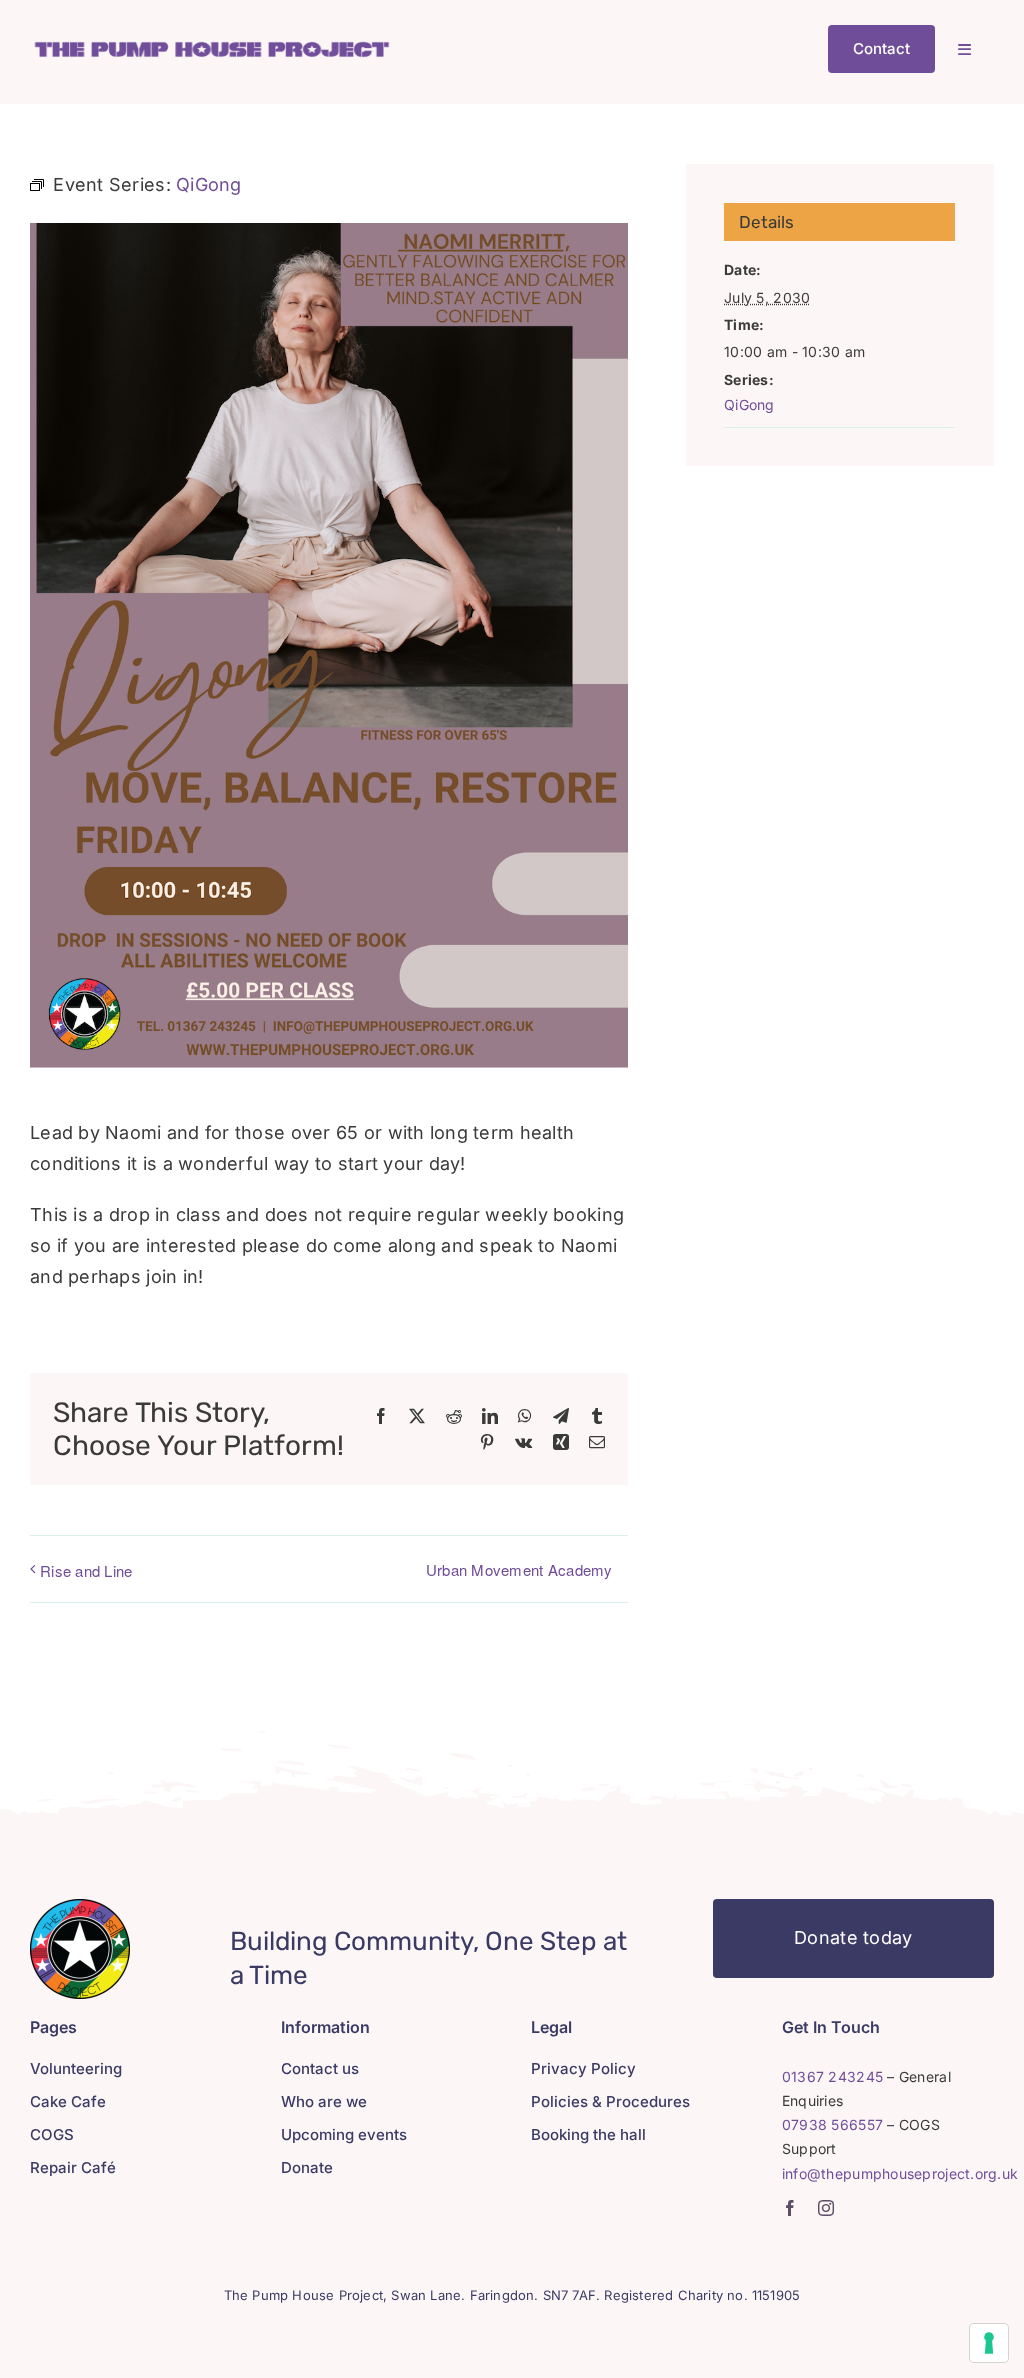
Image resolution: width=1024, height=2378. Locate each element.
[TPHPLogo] (211, 45)
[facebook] (790, 2208)
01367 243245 (832, 2076)
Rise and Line (86, 1570)
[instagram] (826, 2208)
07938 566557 (832, 2124)
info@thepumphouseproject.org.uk (900, 2173)
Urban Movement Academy (519, 1569)
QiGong (749, 404)
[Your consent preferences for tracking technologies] (989, 2343)
